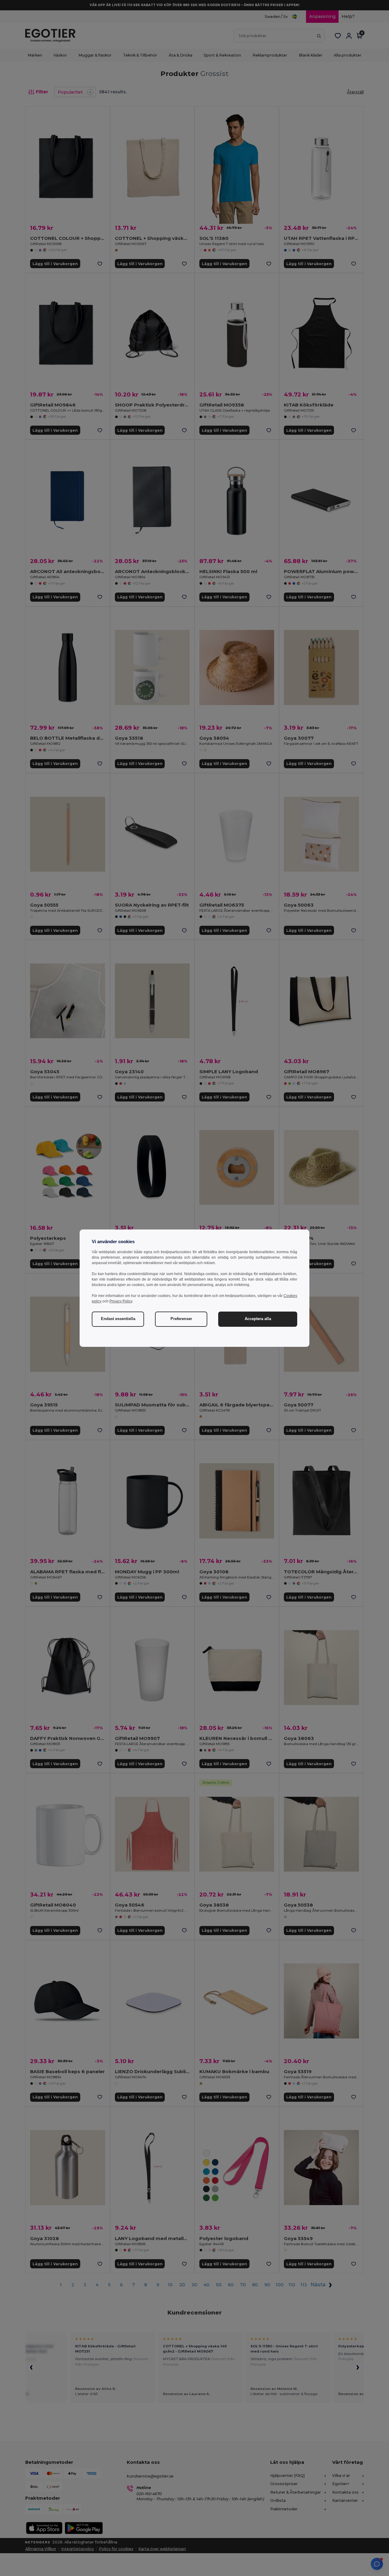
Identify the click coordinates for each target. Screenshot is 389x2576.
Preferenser (181, 1319)
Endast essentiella (118, 1319)
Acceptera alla (258, 1319)
